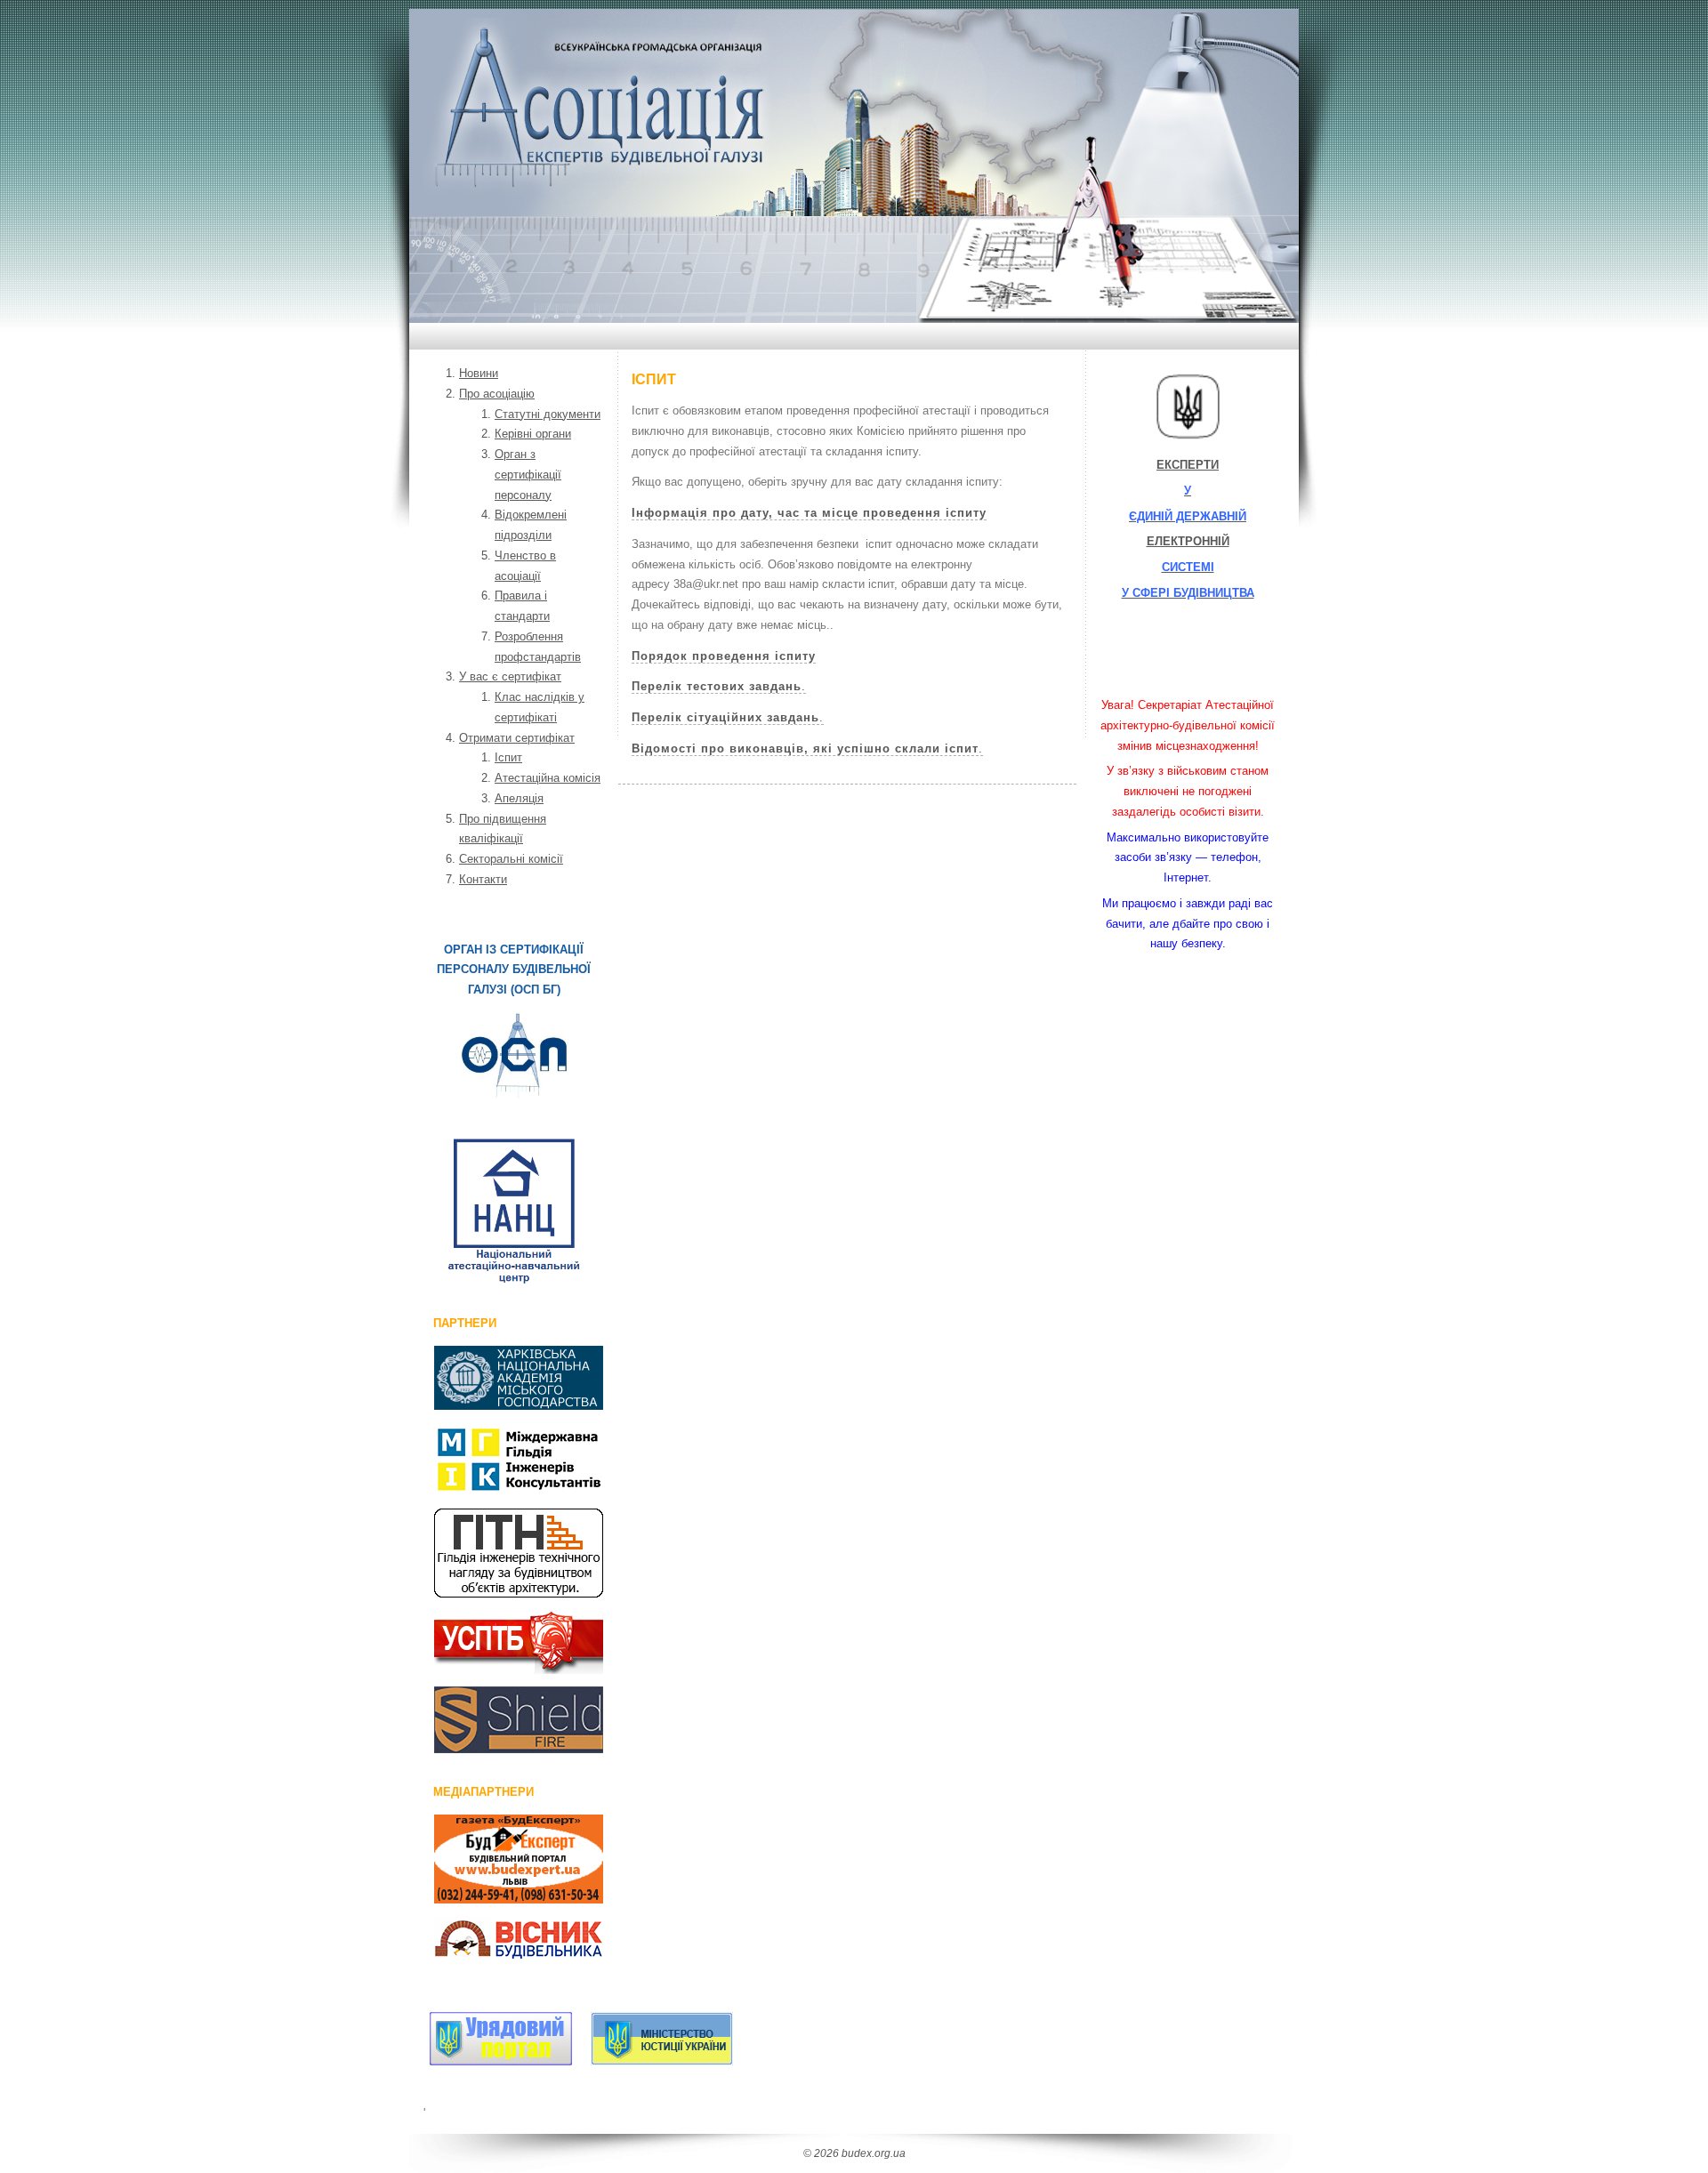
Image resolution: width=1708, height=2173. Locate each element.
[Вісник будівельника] (499, 1941)
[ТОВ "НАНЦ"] (514, 1211)
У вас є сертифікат (510, 676)
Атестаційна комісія (548, 778)
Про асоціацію (497, 394)
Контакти (483, 879)
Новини (479, 373)
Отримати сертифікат (517, 738)
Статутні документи (548, 414)
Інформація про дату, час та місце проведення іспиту (809, 513)
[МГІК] (499, 1459)
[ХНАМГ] (499, 1378)
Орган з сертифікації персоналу (528, 475)
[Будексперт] (499, 1859)
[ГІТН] (499, 1553)
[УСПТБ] (499, 1642)
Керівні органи (533, 434)
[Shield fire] (499, 1720)
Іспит (508, 757)
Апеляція (519, 798)
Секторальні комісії (511, 859)
